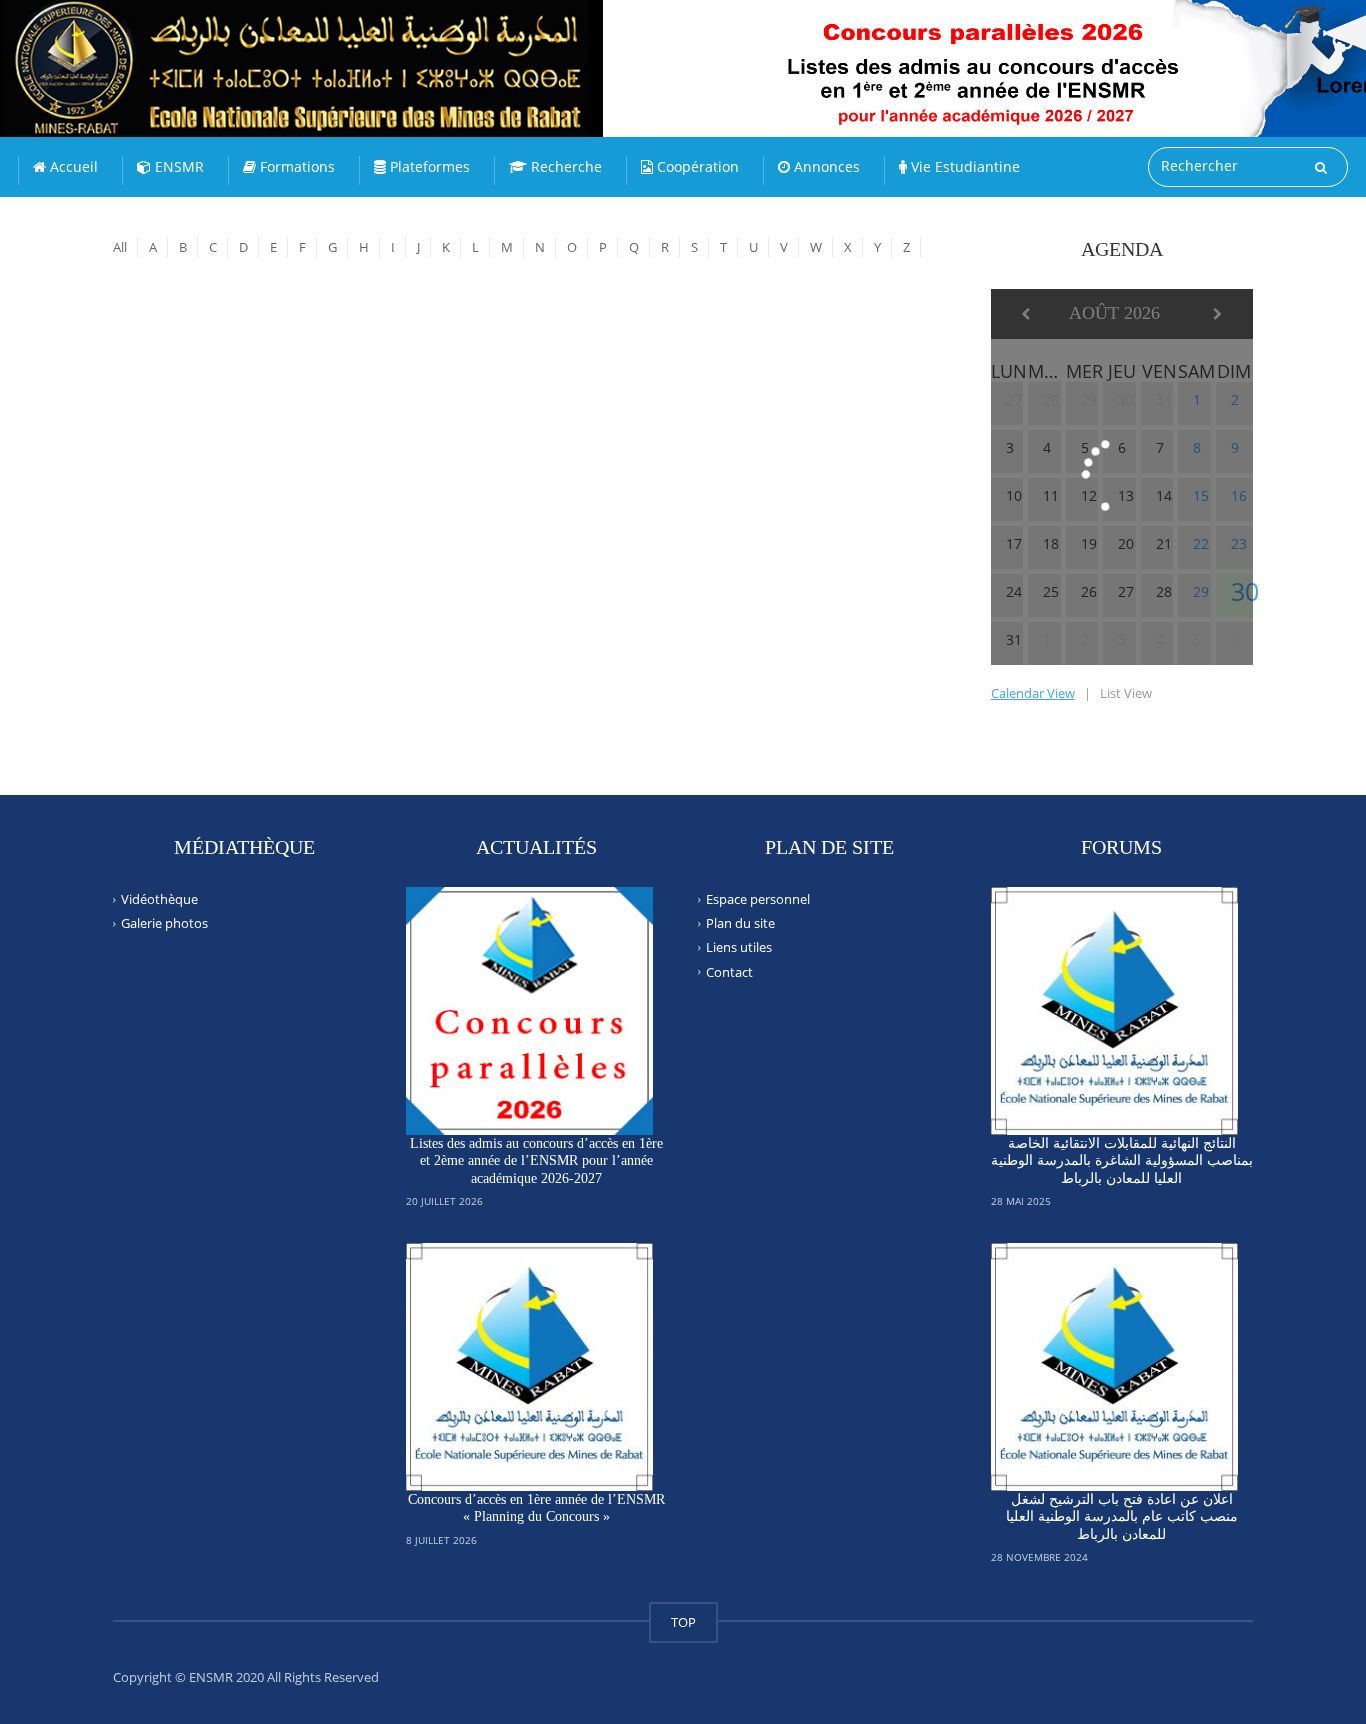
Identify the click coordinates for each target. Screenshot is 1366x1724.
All (120, 247)
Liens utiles (739, 947)
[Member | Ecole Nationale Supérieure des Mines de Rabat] (345, 50)
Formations (295, 166)
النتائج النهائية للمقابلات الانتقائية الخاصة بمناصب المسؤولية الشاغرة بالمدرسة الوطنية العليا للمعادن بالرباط (1122, 1161)
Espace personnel (758, 899)
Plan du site (740, 923)
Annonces (825, 166)
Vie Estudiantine (963, 166)
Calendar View (1033, 693)
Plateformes (428, 166)
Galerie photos (164, 923)
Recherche (564, 166)
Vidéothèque (159, 899)
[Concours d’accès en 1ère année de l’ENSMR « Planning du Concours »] (530, 1367)
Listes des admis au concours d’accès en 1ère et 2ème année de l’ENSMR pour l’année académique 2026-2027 (536, 1161)
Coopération (696, 166)
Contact (729, 971)
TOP (683, 1622)
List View (1126, 693)
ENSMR (177, 166)
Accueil (72, 166)
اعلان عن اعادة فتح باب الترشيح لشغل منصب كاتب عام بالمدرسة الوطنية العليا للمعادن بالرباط (1122, 1517)
